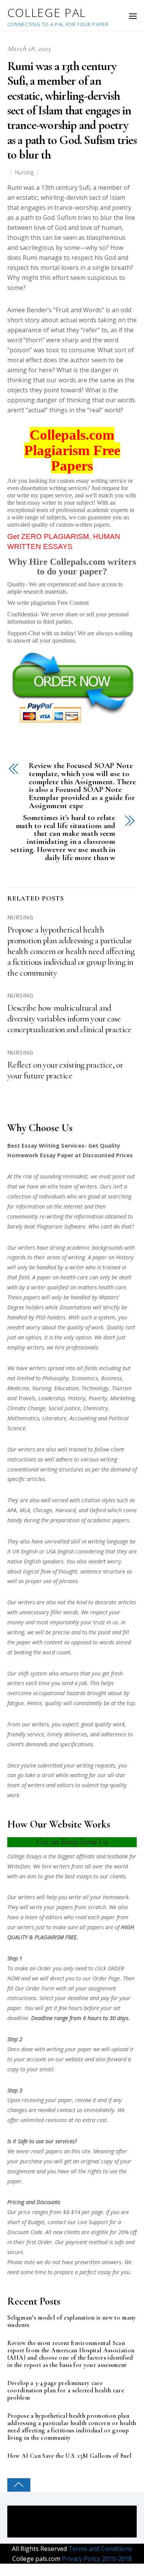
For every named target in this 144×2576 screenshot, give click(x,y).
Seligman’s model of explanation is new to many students (72, 2322)
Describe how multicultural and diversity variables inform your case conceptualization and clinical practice (69, 1019)
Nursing (24, 172)
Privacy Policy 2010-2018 (96, 2559)
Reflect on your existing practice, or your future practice (65, 1070)
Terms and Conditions (99, 2549)
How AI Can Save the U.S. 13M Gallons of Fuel (69, 2456)
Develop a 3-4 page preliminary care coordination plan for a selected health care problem (66, 2391)
